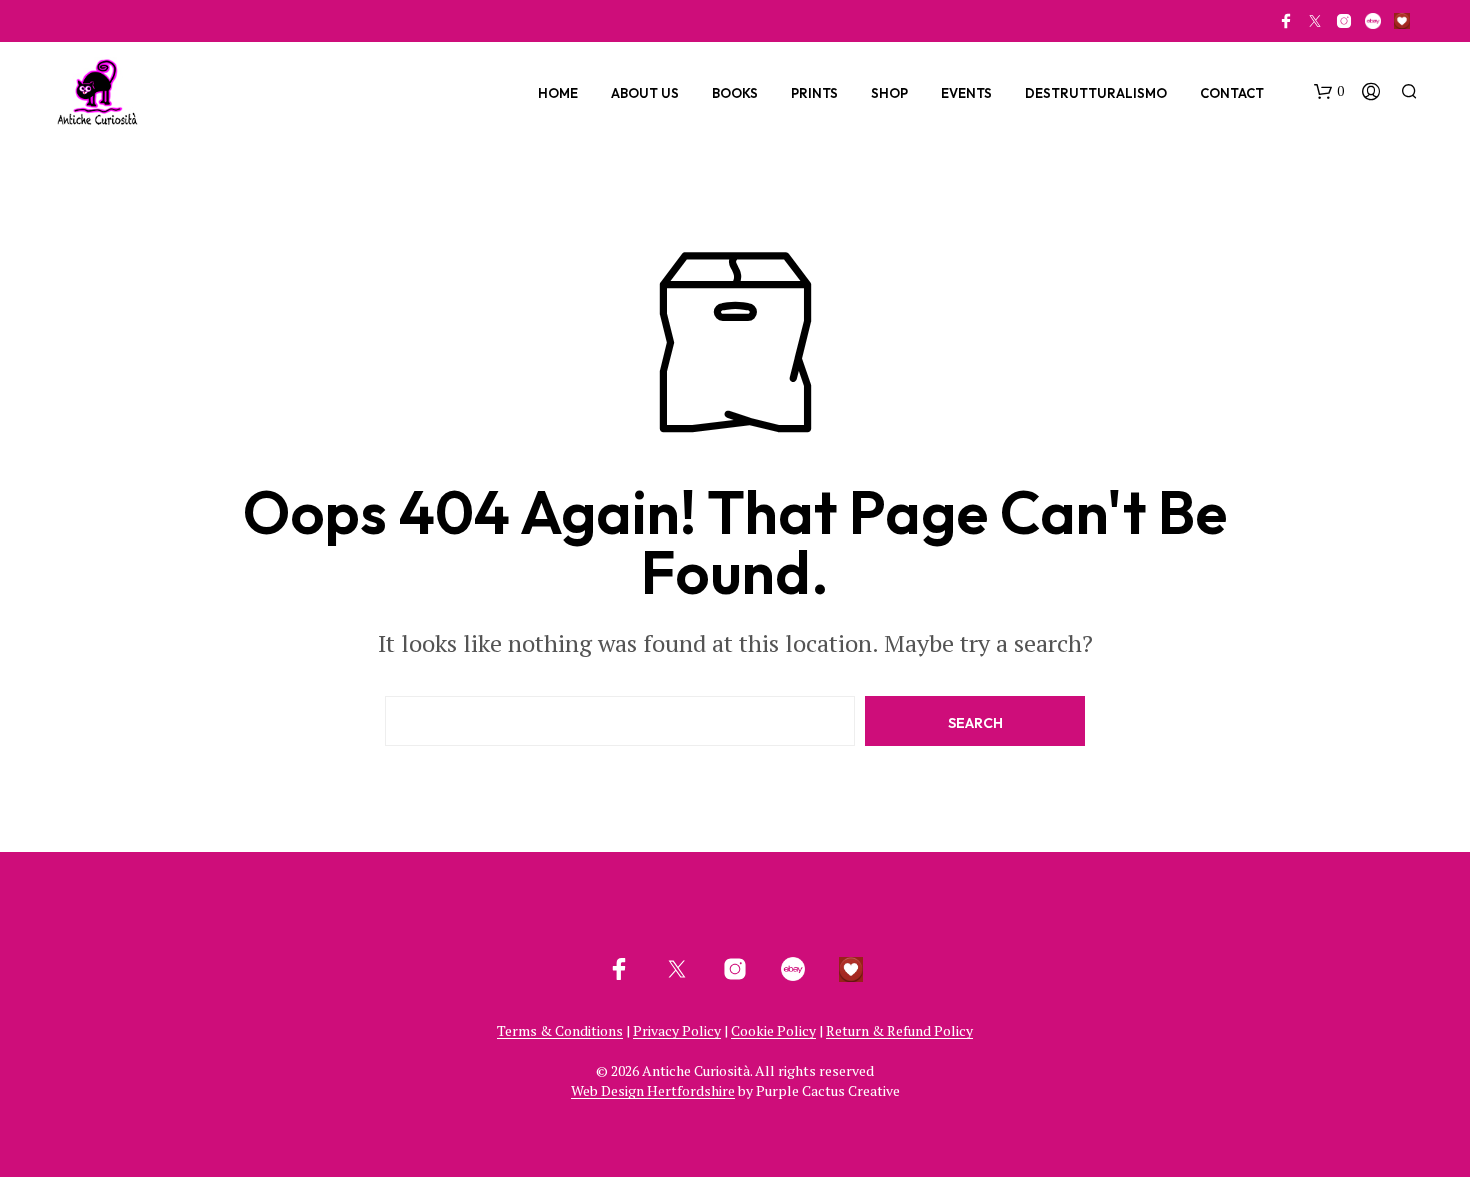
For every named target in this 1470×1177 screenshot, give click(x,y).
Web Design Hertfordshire (653, 1091)
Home (558, 93)
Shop (889, 93)
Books (735, 93)
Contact (1232, 93)
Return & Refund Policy (899, 1031)
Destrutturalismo (1096, 93)
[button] (1329, 92)
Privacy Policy (677, 1031)
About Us (645, 93)
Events (966, 93)
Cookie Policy (773, 1031)
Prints (814, 93)
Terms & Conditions (560, 1031)
